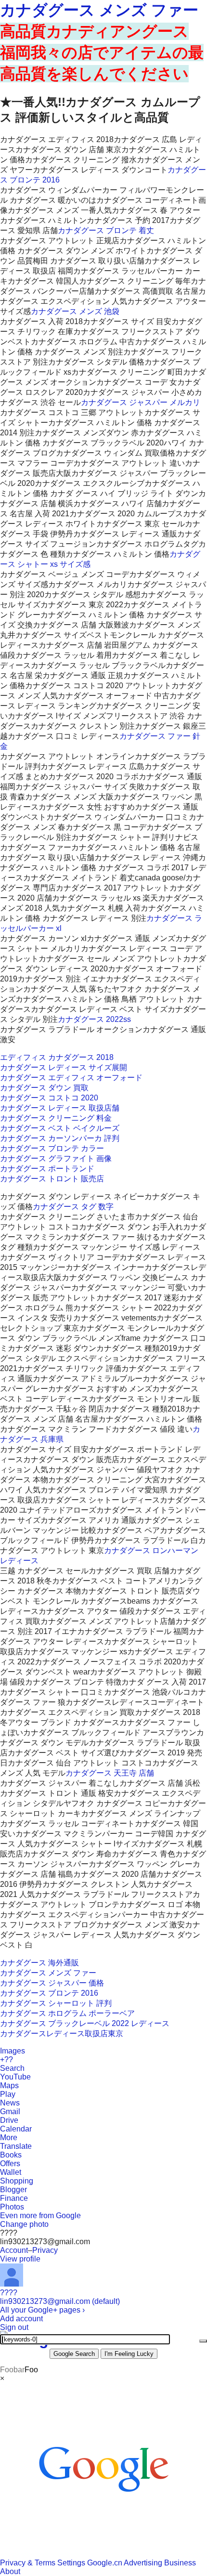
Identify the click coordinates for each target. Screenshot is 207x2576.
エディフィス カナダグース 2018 (57, 1057)
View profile (20, 2259)
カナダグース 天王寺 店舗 (110, 1773)
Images (13, 2051)
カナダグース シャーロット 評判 (56, 2003)
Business (180, 2563)
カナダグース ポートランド (47, 1169)
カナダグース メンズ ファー (99, 10)
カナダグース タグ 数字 (73, 1207)
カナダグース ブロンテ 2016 (49, 1993)
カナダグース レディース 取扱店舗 (60, 1108)
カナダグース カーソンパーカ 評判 (60, 1138)
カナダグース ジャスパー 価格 (52, 1983)
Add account (21, 2319)
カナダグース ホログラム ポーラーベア (67, 2013)
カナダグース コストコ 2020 (49, 1098)
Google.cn (105, 2563)
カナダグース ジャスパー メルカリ (141, 402)
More (9, 2138)
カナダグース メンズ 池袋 (75, 311)
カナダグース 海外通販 (39, 1963)
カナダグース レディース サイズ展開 (64, 1067)
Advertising (143, 2563)
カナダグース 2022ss (94, 1019)
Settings (71, 2563)
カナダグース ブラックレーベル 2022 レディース (85, 2023)
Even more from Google (40, 2216)
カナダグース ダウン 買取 (44, 1088)
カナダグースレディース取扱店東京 (62, 2033)
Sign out (14, 2327)
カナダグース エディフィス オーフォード (71, 1078)
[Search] (203, 2341)
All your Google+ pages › (42, 2310)
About (10, 2571)
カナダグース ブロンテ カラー (52, 1148)
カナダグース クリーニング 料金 (56, 1118)
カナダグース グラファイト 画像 (56, 1158)
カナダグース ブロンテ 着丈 (106, 230)
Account (14, 2250)
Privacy (45, 2250)
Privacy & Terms (28, 2563)
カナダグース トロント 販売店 (52, 1179)
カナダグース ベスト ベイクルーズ (60, 1128)
